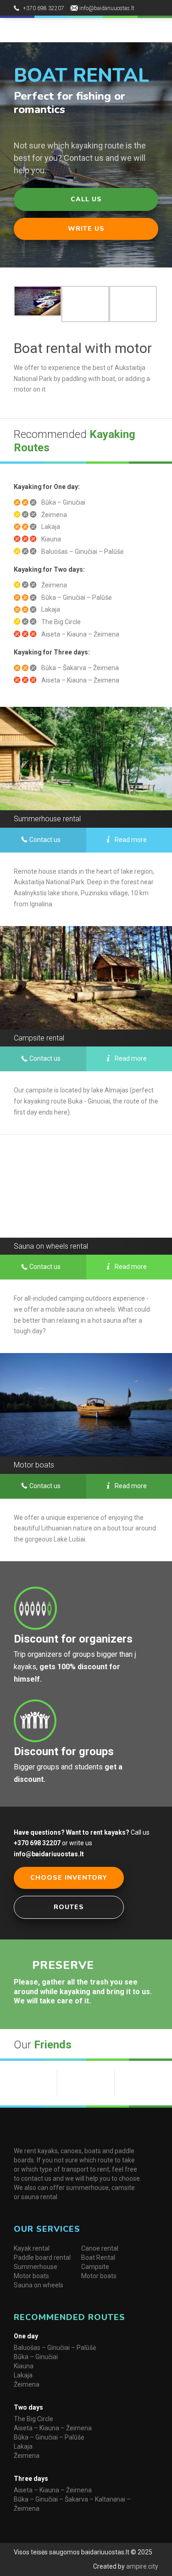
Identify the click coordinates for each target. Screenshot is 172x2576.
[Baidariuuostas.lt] (56, 29)
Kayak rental (32, 2248)
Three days (31, 2479)
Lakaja (23, 2375)
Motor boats (31, 2276)
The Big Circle (33, 2419)
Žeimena (27, 2384)
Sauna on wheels (39, 2285)
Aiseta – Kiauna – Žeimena (53, 2428)
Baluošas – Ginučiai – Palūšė (55, 2348)
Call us (86, 199)
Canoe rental (100, 2248)
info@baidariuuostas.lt (107, 8)
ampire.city (141, 2566)
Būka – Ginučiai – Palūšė (49, 2437)
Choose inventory (69, 1878)
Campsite (95, 2267)
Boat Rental (98, 2258)
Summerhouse (36, 2267)
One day (26, 2336)
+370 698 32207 (44, 8)
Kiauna (24, 2366)
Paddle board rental (42, 2258)
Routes (69, 1907)
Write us (86, 229)
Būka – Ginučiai (36, 2357)
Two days (28, 2407)
